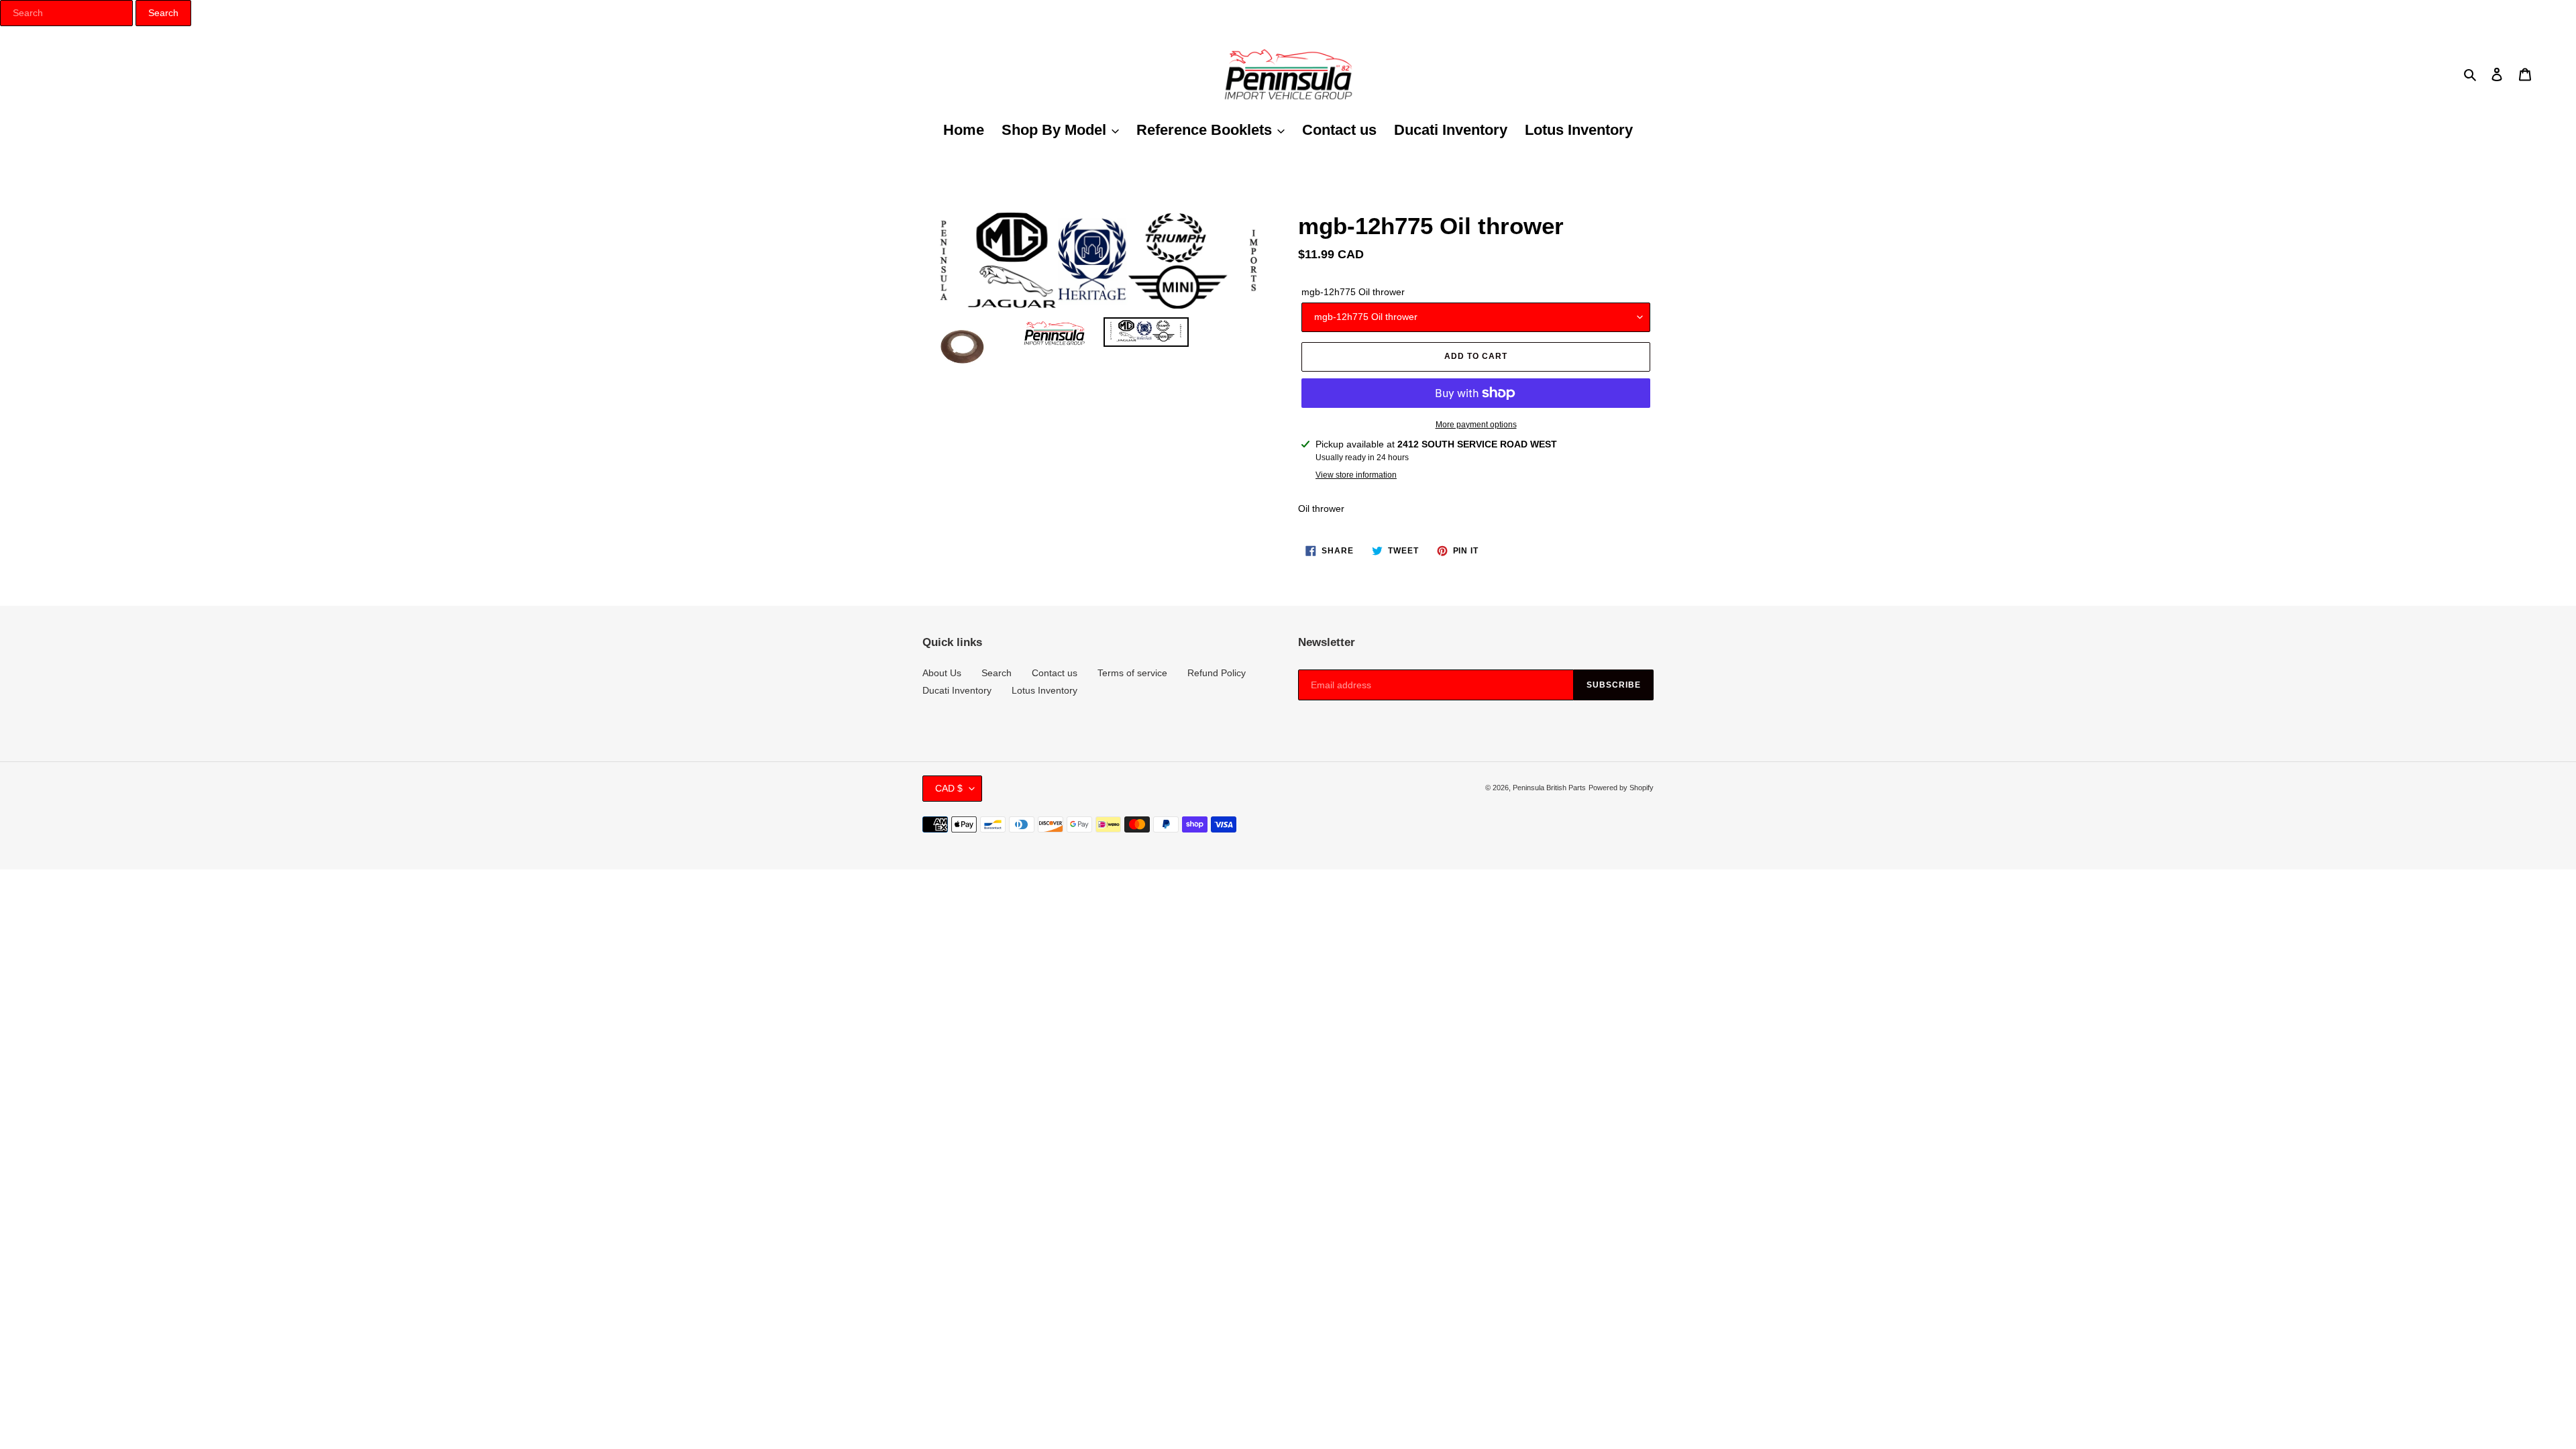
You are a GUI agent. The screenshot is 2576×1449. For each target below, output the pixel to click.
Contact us (1055, 673)
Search (997, 673)
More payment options (1476, 425)
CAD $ (949, 788)
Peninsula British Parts (1549, 788)
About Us (942, 673)
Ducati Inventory (957, 690)
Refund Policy (1217, 673)
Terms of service (1132, 673)
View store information (1356, 475)
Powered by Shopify (1621, 788)
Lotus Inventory (1044, 690)
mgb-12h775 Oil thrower (1353, 292)
